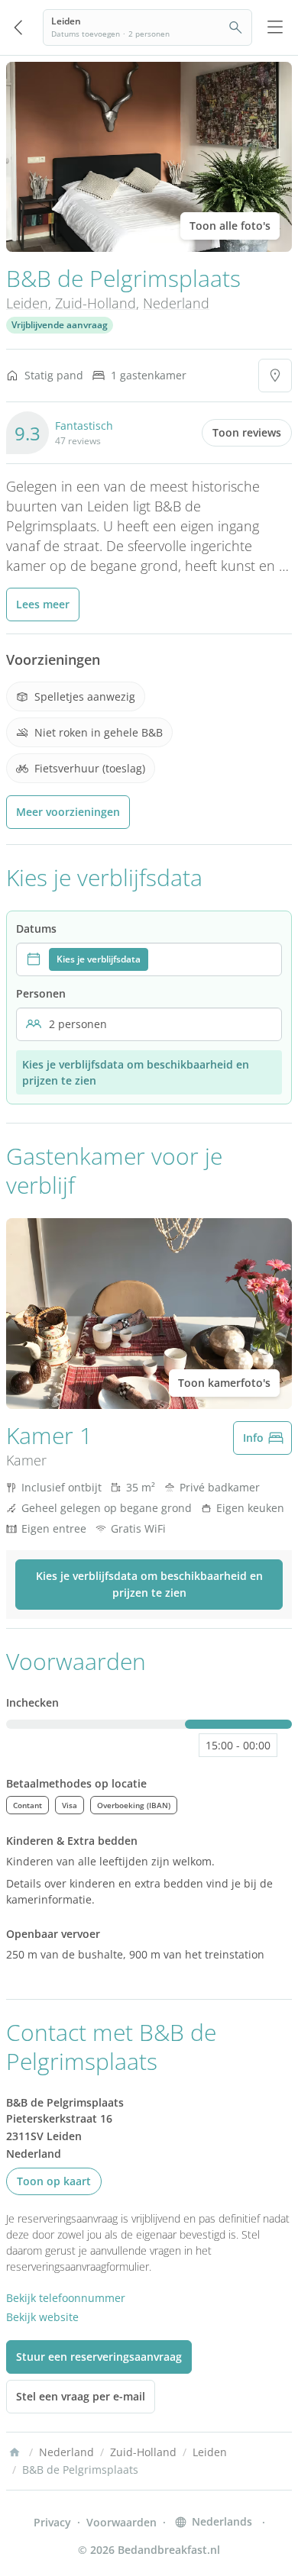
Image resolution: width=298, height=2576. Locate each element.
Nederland (176, 303)
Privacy (52, 2522)
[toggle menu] (275, 27)
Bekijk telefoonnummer (66, 2298)
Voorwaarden (121, 2522)
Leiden (27, 303)
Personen (41, 993)
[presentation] (149, 959)
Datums (36, 929)
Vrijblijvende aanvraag (60, 325)
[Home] (15, 2452)
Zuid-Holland (96, 303)
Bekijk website (42, 2317)
